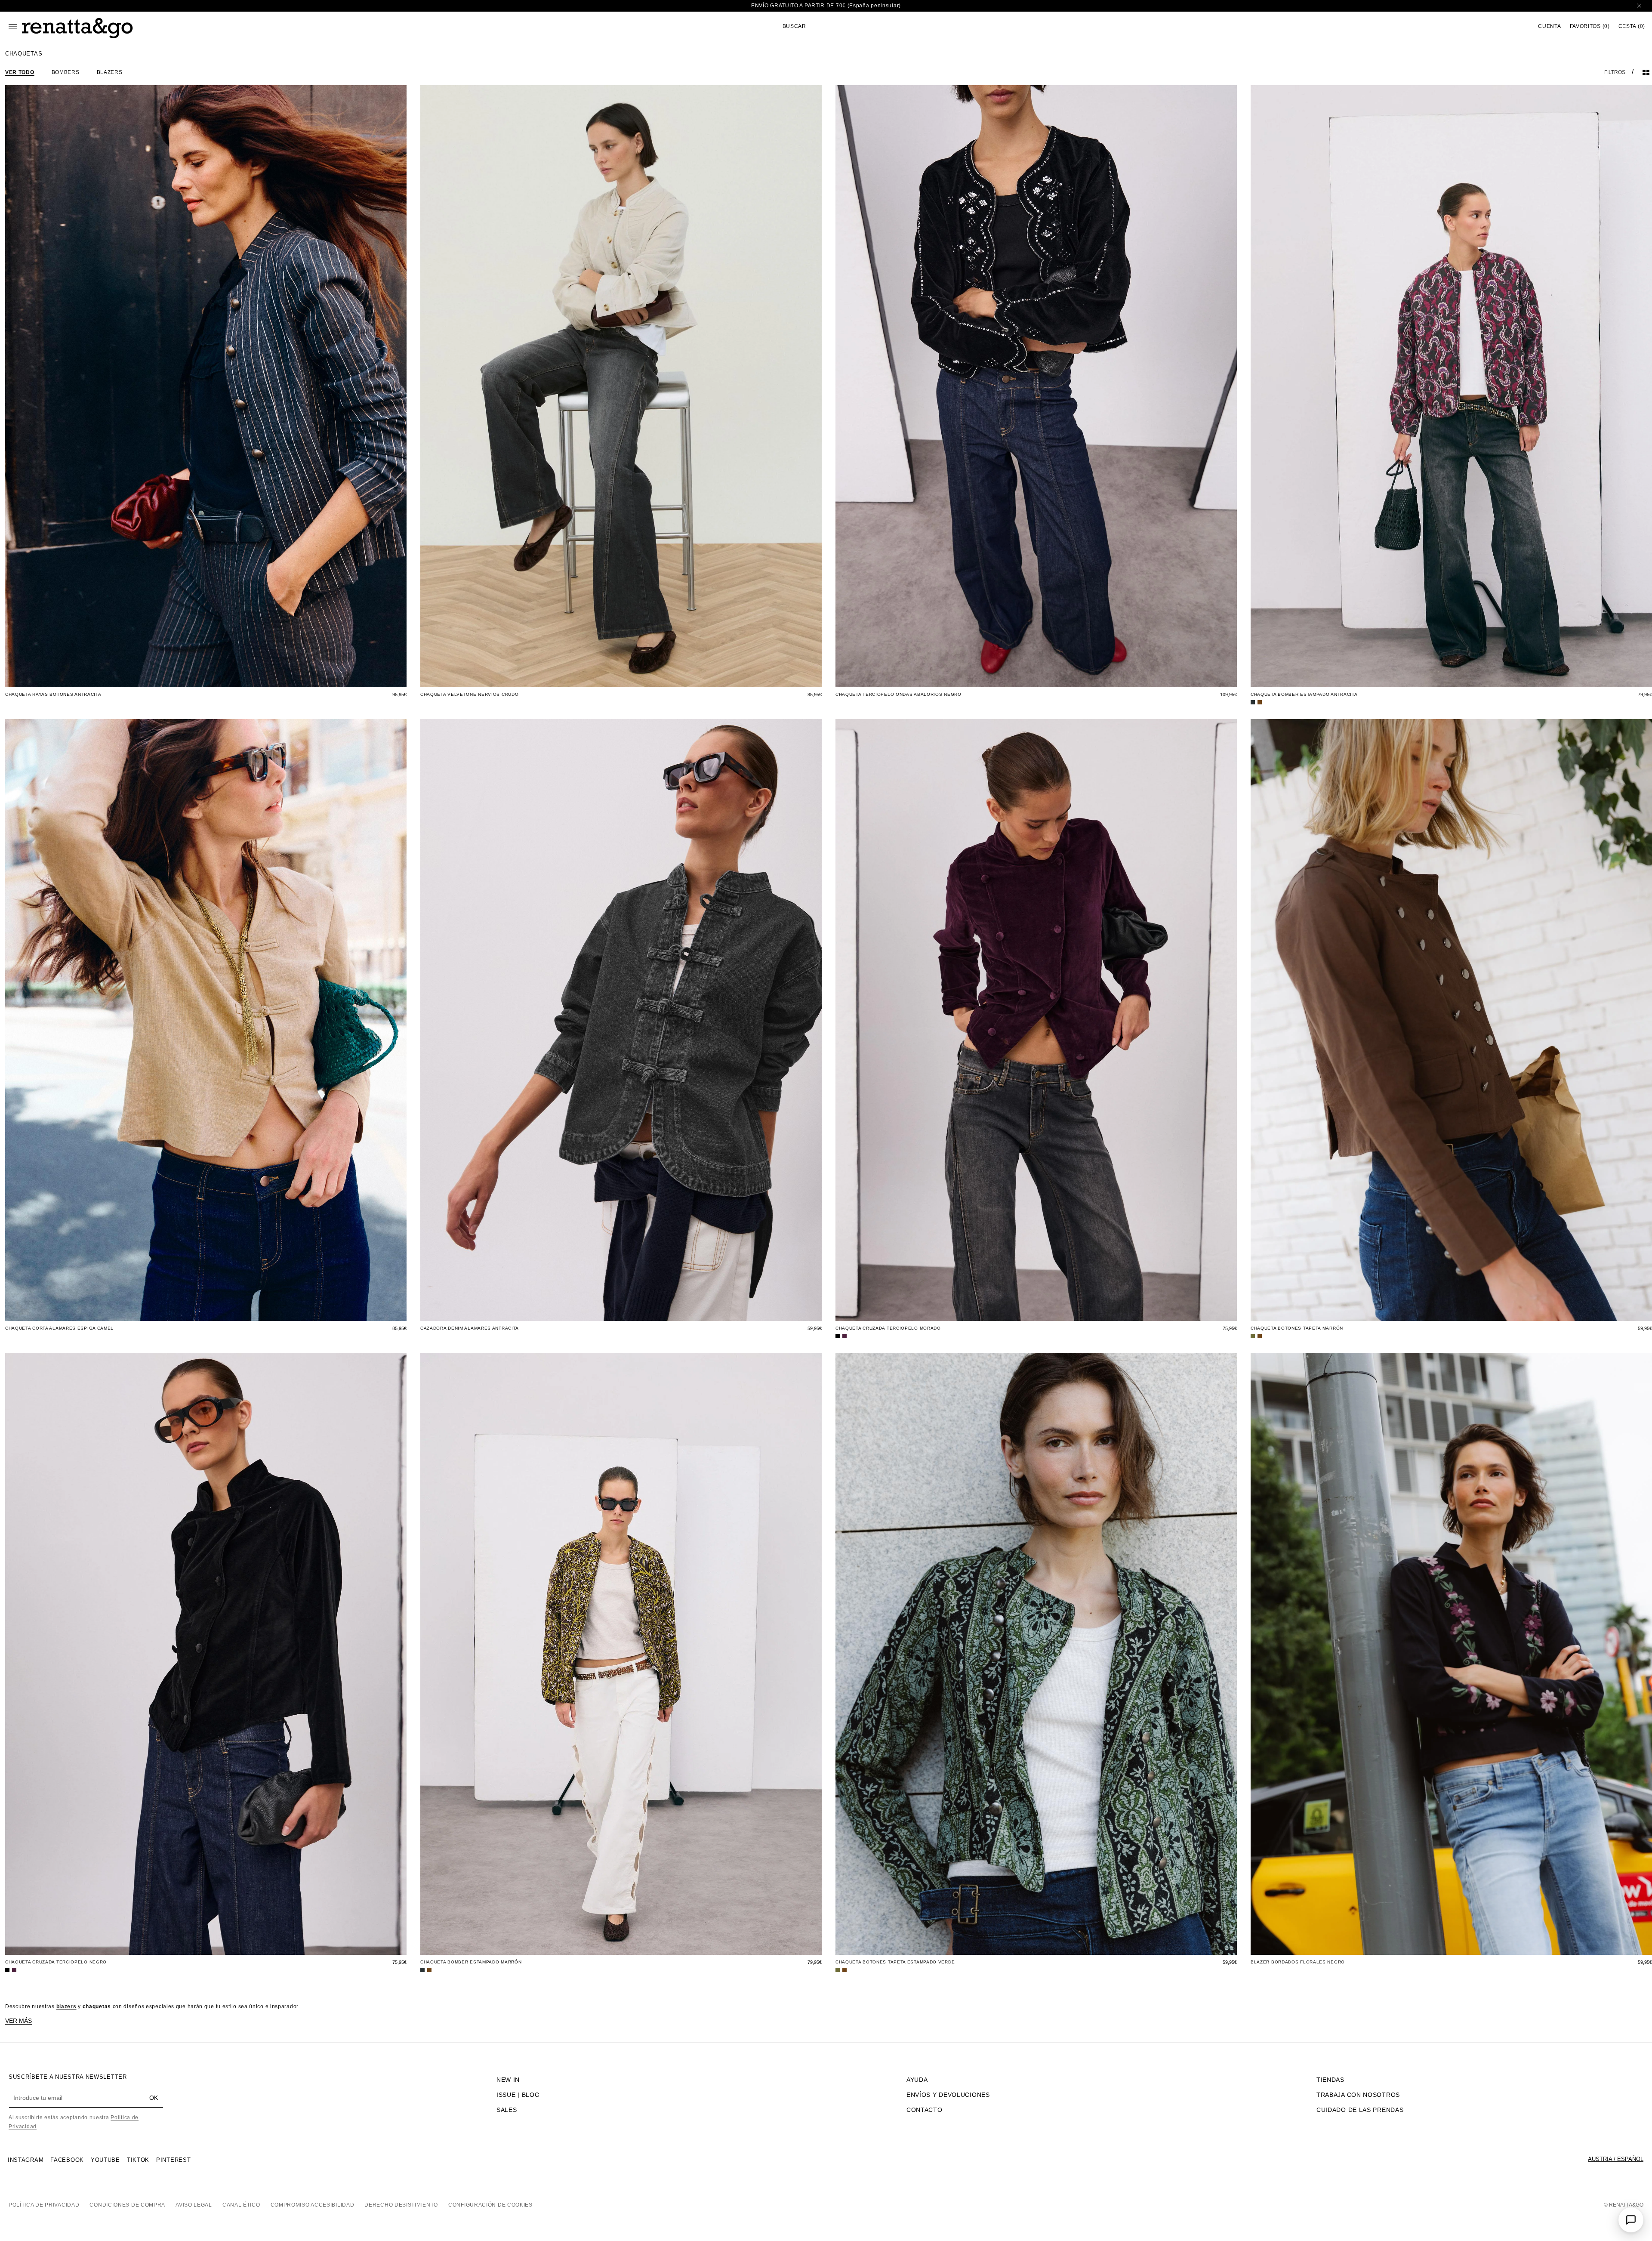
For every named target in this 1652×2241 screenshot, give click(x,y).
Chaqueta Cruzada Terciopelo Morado (888, 1328)
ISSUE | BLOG (518, 2095)
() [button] (1590, 26)
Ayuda (917, 2080)
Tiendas (1330, 2080)
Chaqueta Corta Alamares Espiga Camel (59, 1328)
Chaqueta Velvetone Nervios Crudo (469, 694)
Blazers (110, 72)
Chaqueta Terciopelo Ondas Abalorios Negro (898, 694)
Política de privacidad (44, 2205)
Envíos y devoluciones (948, 2095)
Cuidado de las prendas (1360, 2110)
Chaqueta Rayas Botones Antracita (53, 694)
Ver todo (20, 72)
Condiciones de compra (127, 2205)
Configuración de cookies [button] (490, 2205)
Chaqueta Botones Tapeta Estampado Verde (895, 1962)
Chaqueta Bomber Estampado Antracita (1304, 694)
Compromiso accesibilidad (313, 2205)
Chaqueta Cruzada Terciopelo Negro (56, 1962)
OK (154, 2098)
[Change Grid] (1646, 72)
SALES (507, 2110)
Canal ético (241, 2205)
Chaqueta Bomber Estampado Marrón (471, 1962)
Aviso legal (194, 2205)
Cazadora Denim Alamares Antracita (470, 1328)
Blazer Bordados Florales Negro (1298, 1962)
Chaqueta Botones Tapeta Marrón (1297, 1328)
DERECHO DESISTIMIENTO (401, 2205)
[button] (851, 26)
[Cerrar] (1639, 6)
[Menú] (13, 27)
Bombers (66, 72)
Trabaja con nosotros (1358, 2095)
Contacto (925, 2110)
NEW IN (508, 2080)
